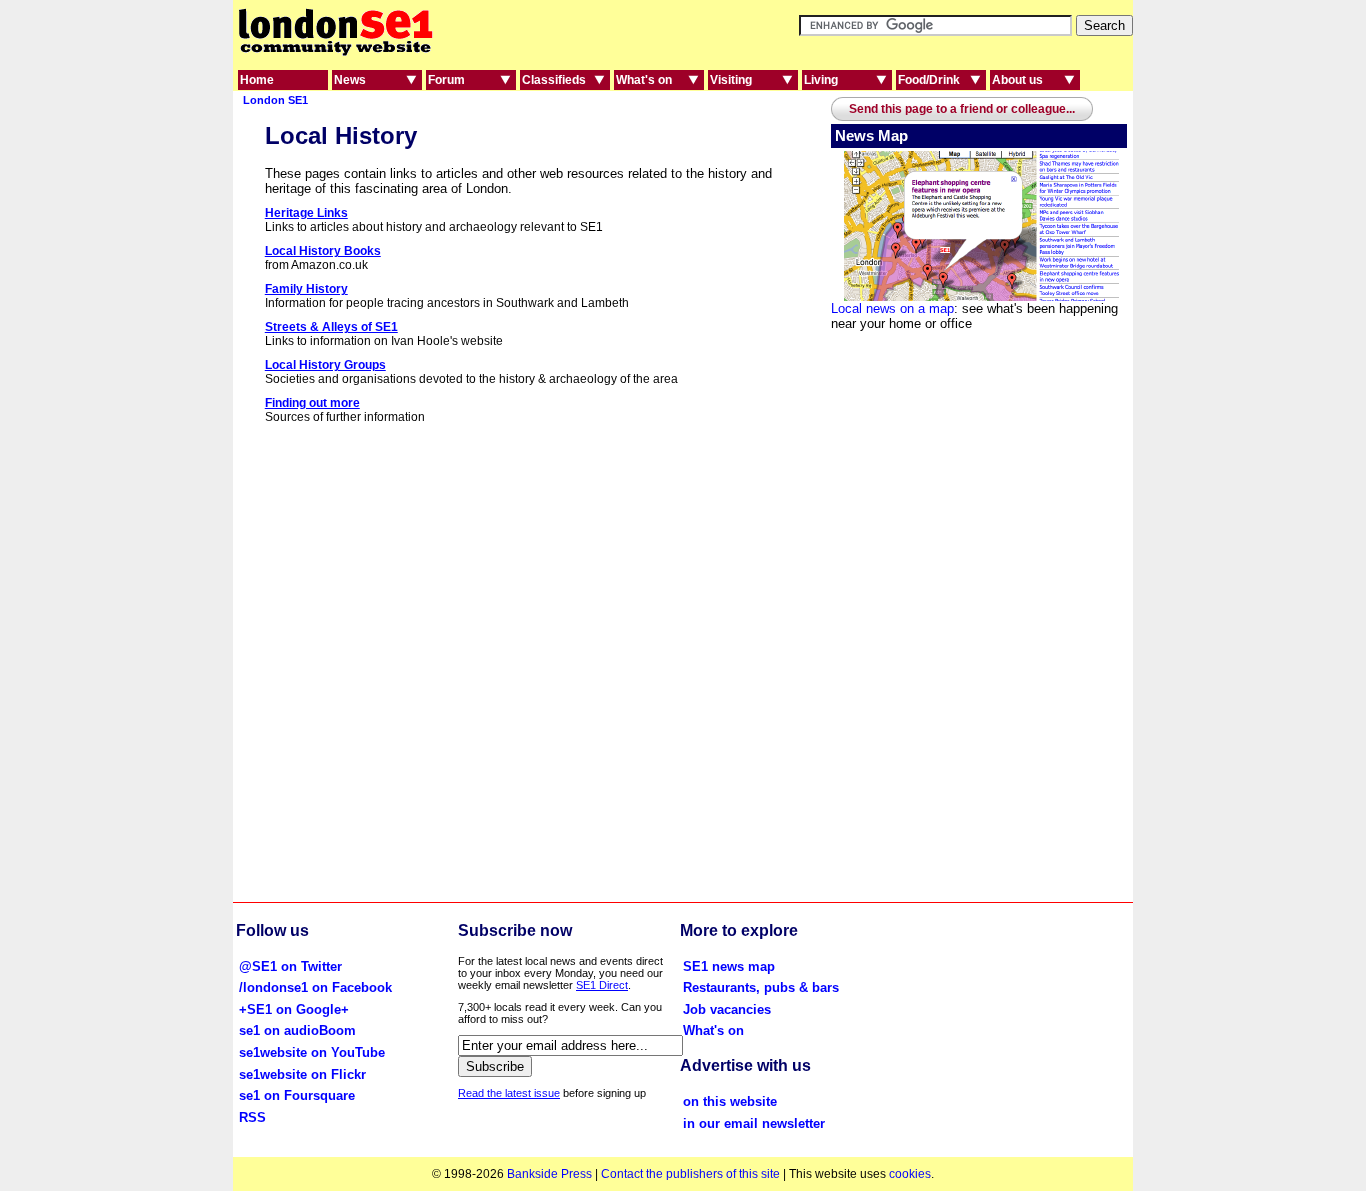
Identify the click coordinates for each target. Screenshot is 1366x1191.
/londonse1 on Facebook (315, 987)
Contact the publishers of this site (690, 1174)
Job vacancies (727, 1009)
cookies (910, 1174)
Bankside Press (549, 1174)
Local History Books (323, 251)
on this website (730, 1101)
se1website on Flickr (302, 1074)
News (350, 80)
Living (821, 80)
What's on (644, 80)
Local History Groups (325, 365)
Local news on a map (892, 308)
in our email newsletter (754, 1123)
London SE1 (275, 100)
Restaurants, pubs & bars (761, 987)
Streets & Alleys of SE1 (331, 327)
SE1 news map (729, 966)
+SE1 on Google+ (294, 1009)
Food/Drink (929, 80)
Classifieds (554, 80)
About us (1017, 80)
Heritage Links (306, 213)
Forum (446, 80)
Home (257, 80)
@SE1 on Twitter (290, 966)
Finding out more (312, 403)
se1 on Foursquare (297, 1095)
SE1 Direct (602, 985)
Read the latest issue (509, 1093)
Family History (306, 289)
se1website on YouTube (312, 1052)
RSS (252, 1117)
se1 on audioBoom (297, 1030)
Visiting (731, 80)
